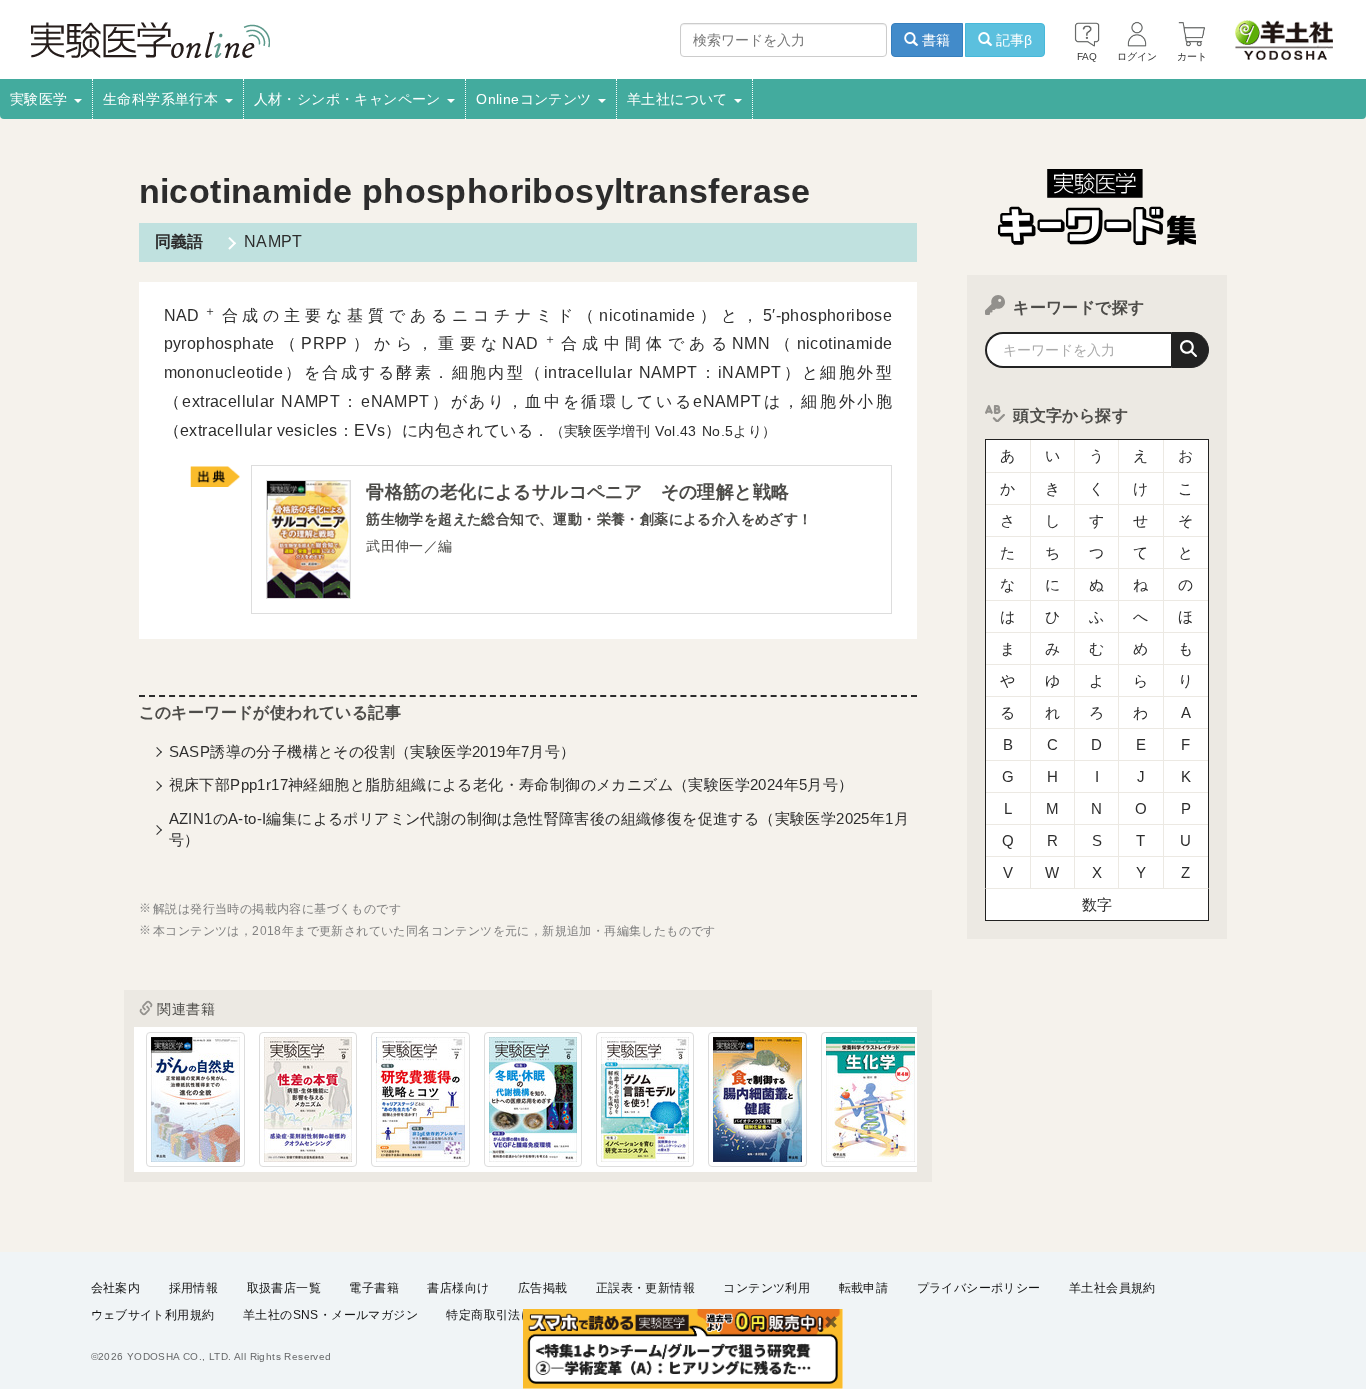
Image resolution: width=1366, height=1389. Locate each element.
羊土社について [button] (679, 99)
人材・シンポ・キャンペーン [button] (350, 99)
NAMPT (273, 241)
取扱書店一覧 (284, 1288)
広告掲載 (543, 1288)
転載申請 (864, 1288)
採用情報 (194, 1288)
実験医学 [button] (41, 99)
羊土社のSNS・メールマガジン (330, 1315)
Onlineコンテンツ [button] (536, 99)
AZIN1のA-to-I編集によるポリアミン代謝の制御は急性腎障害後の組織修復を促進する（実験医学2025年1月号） (539, 829)
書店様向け (458, 1288)
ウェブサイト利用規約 (153, 1315)
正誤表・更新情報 (645, 1288)
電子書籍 (374, 1288)
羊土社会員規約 (1112, 1288)
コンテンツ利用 (766, 1288)
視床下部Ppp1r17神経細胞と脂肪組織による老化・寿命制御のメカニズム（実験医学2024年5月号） (511, 784)
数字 (1097, 904)
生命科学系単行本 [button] (163, 99)
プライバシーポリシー (979, 1288)
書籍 (934, 40)
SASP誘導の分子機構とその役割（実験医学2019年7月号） (372, 751)
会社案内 (116, 1288)
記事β (1012, 40)
